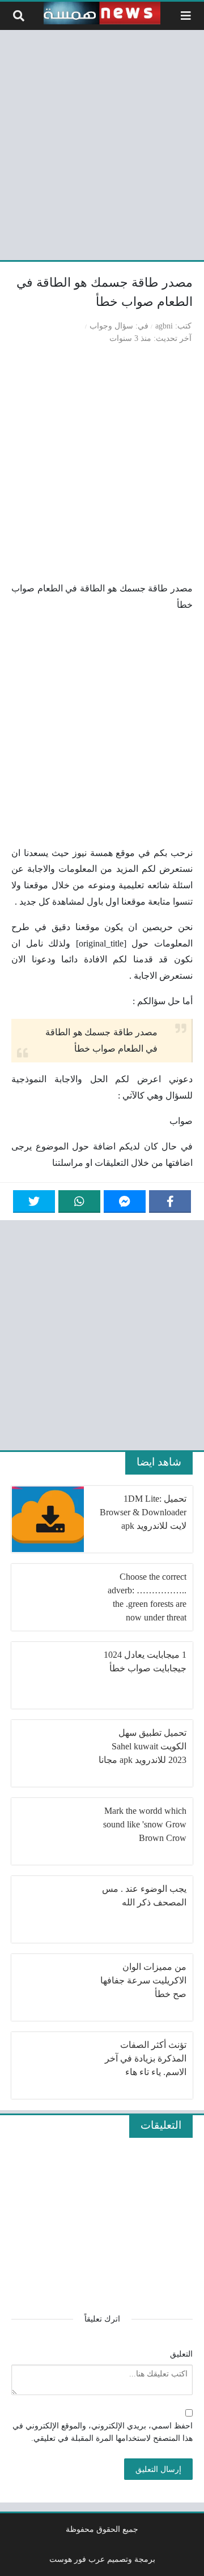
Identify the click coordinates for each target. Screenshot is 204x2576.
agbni (164, 326)
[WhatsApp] (79, 1201)
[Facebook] (170, 1201)
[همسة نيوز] (102, 13)
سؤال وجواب (111, 326)
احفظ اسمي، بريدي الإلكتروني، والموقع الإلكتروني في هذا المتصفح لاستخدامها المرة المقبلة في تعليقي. (103, 2432)
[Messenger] (125, 1201)
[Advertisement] (102, 143)
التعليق (181, 2354)
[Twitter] (34, 1201)
